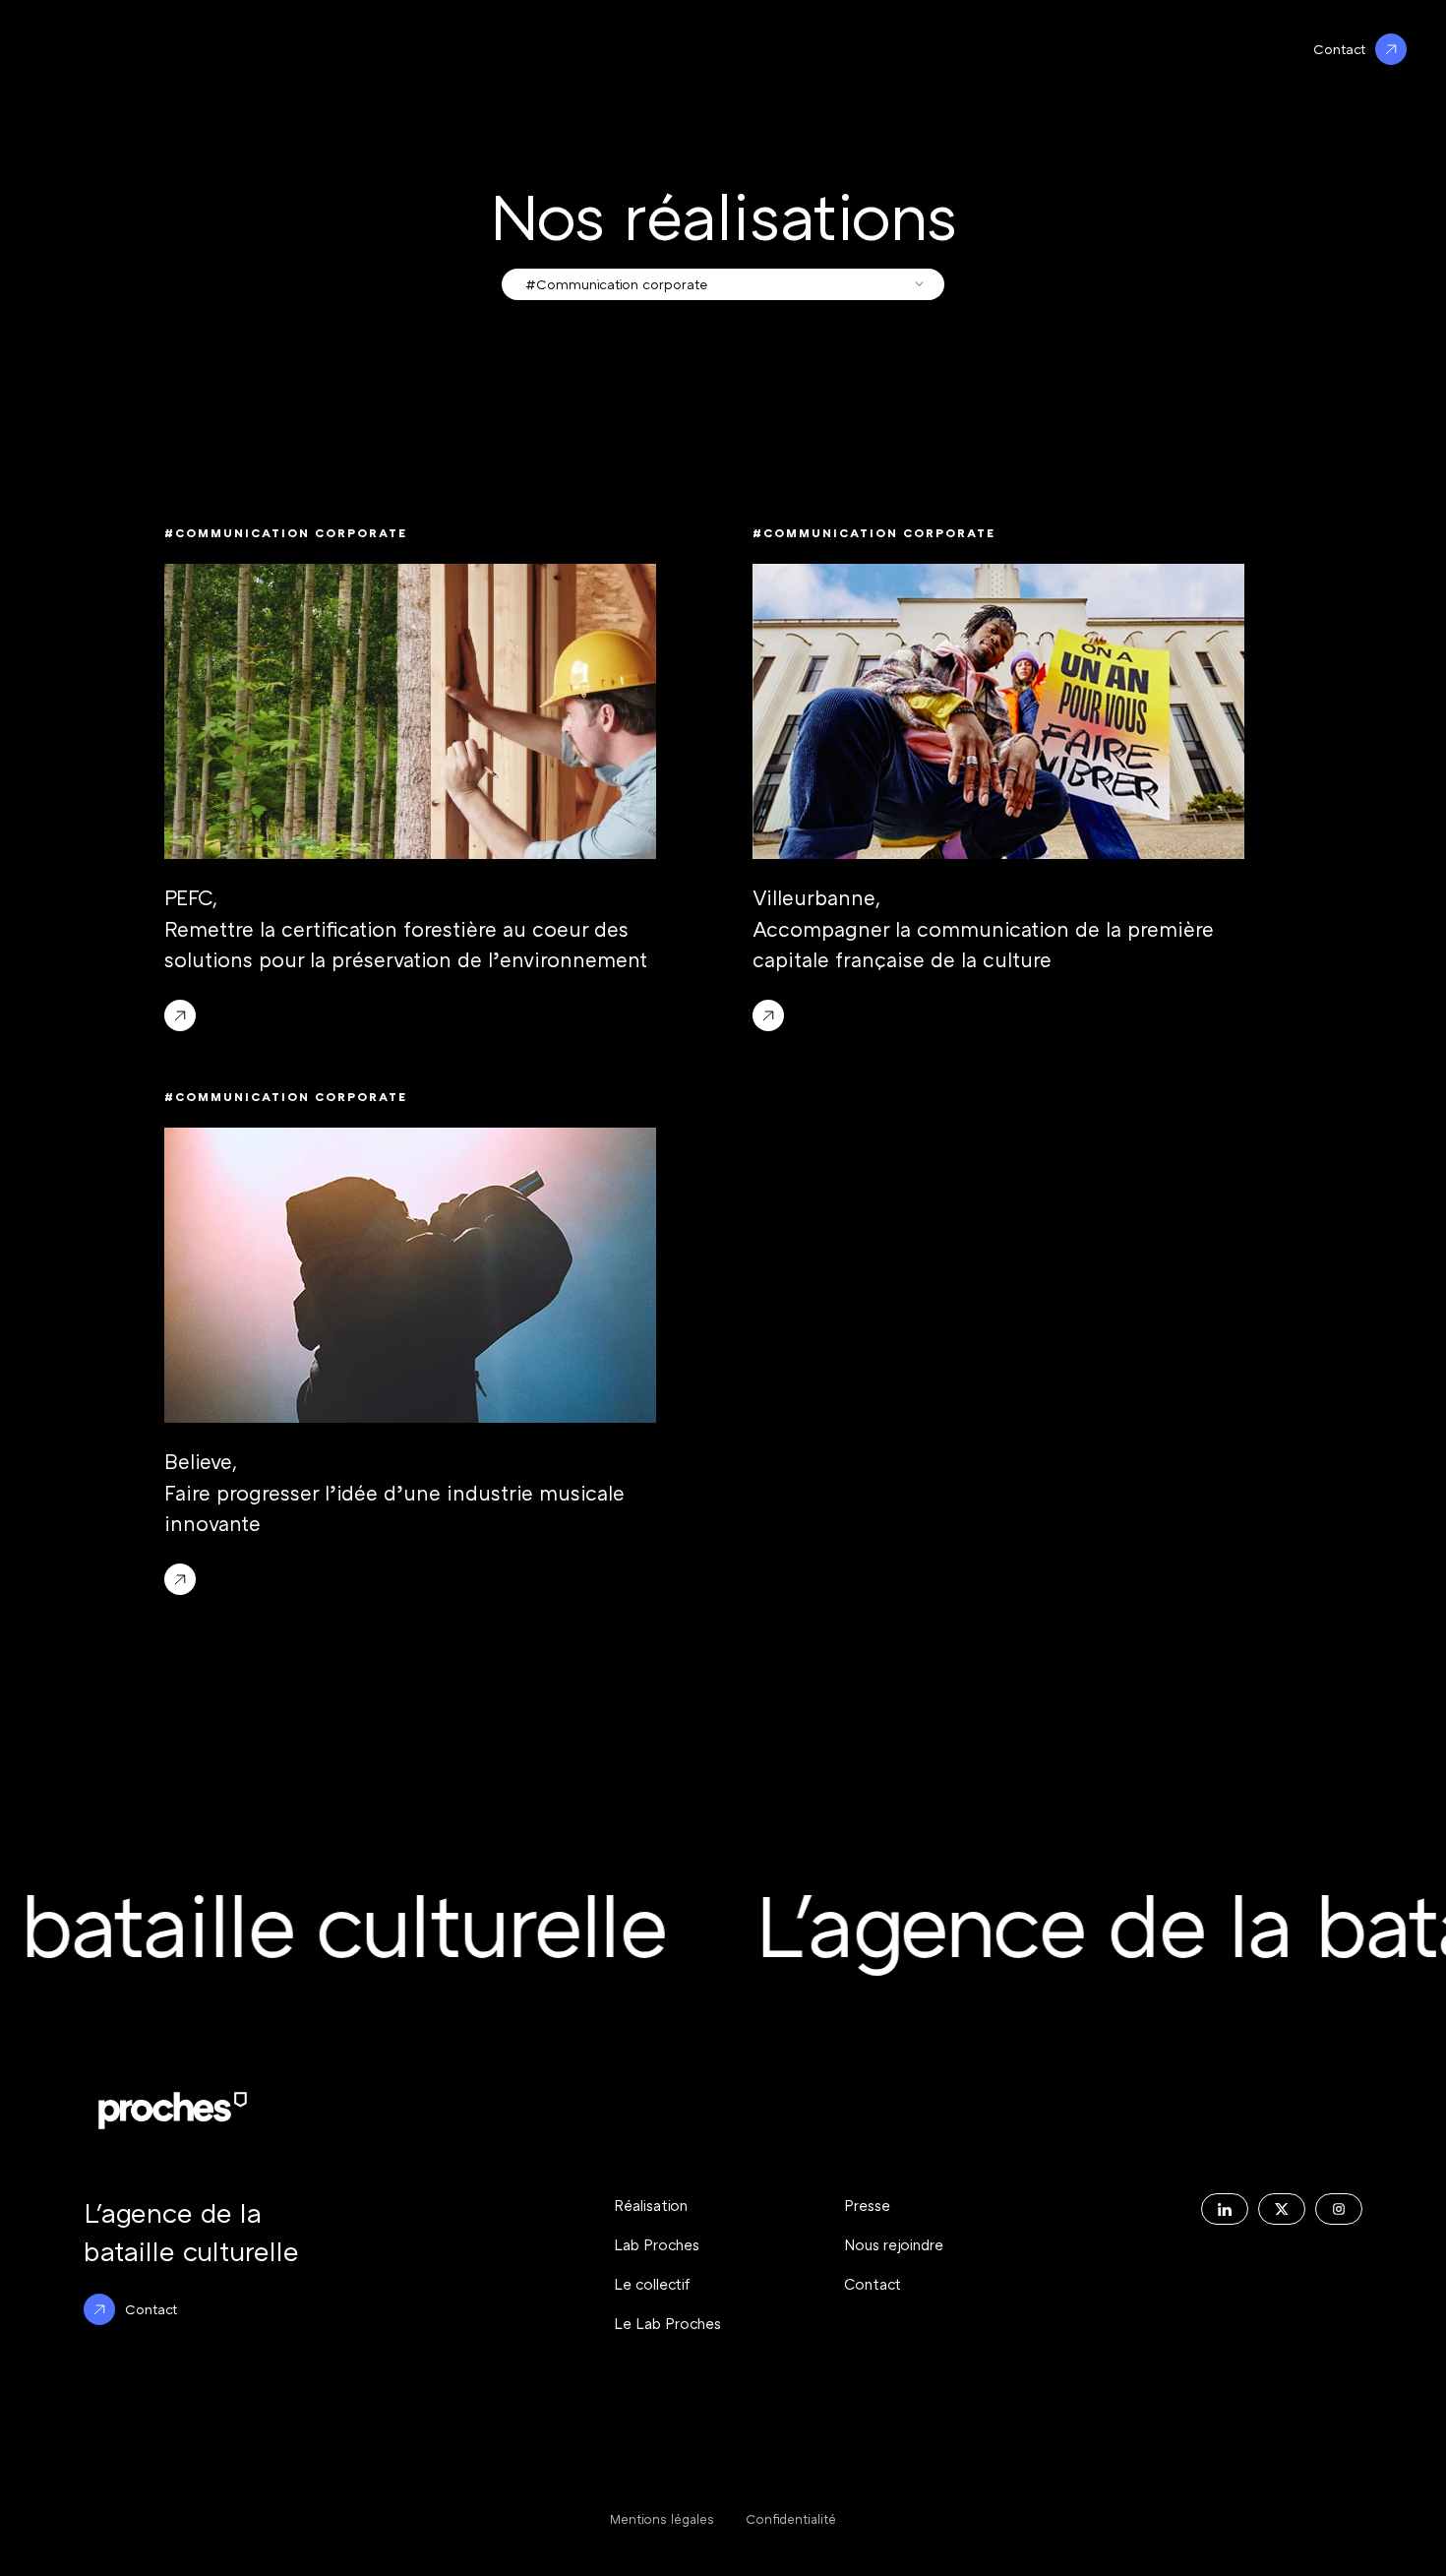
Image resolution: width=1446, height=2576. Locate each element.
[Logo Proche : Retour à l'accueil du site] (173, 2111)
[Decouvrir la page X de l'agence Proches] (1282, 2209)
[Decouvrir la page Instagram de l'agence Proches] (1339, 2209)
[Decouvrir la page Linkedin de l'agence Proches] (1225, 2209)
